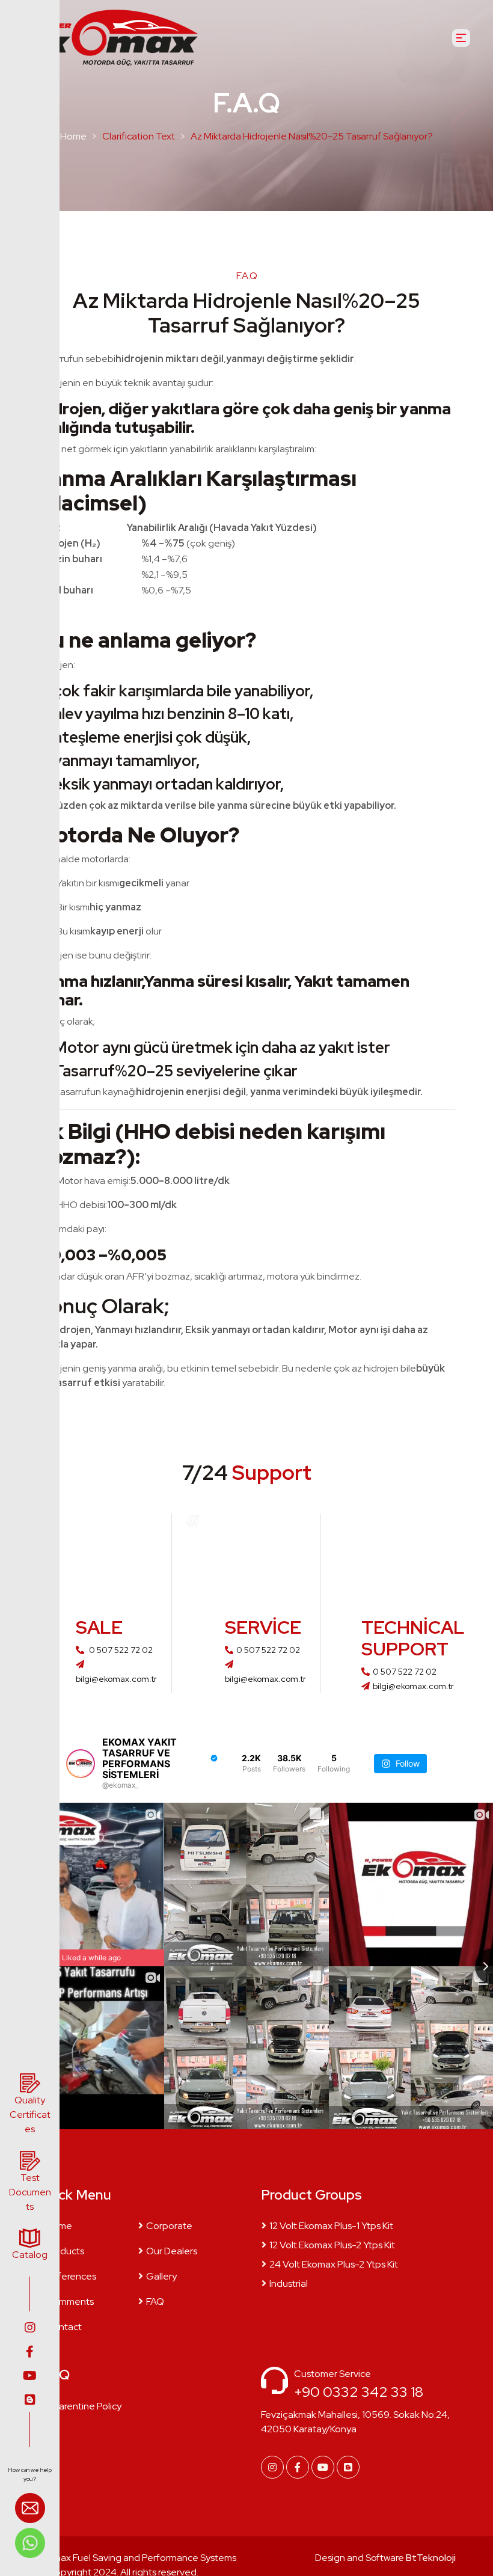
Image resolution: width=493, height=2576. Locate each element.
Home (73, 136)
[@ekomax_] (81, 1764)
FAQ (155, 2302)
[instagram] (30, 2328)
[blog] (30, 2400)
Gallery (161, 2276)
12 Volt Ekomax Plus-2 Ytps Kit (332, 2245)
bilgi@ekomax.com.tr (413, 1686)
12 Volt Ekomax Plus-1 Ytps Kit (331, 2226)
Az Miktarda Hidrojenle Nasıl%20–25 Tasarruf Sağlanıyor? (312, 136)
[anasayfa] (108, 38)
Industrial (289, 2283)
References (71, 2276)
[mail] (30, 2510)
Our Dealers (172, 2251)
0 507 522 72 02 (120, 1650)
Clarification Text (139, 136)
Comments (70, 2302)
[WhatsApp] (30, 2542)
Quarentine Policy (84, 2406)
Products (65, 2251)
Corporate (169, 2226)
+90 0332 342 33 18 (359, 2392)
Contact (64, 2327)
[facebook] (30, 2352)
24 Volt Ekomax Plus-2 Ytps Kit (334, 2264)
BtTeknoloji (430, 2558)
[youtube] (30, 2376)
